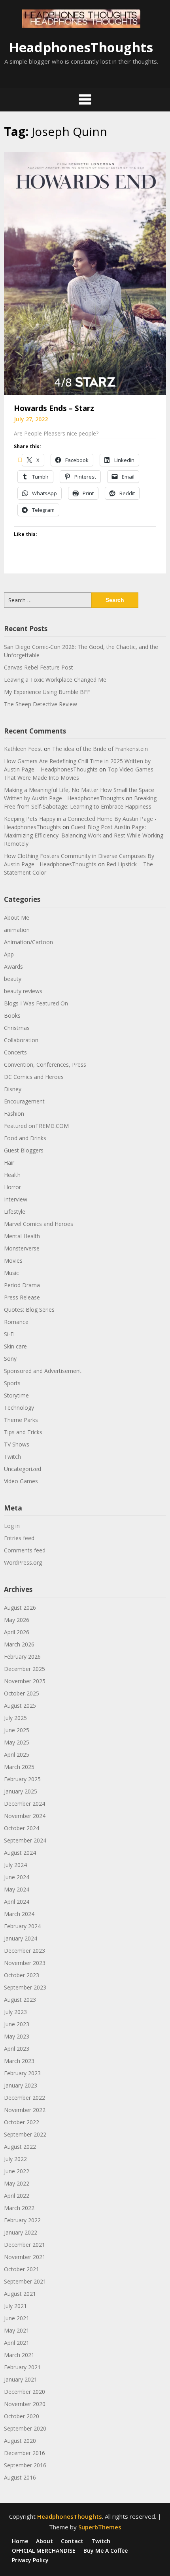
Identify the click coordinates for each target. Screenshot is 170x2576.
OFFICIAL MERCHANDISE (44, 2551)
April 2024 (17, 1902)
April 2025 (17, 1755)
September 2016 (25, 2465)
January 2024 (21, 1938)
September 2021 (25, 2281)
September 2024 (25, 1840)
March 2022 (19, 2208)
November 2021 (25, 2257)
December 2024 (25, 1804)
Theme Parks (21, 1420)
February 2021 (22, 2367)
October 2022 (22, 2122)
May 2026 (17, 1620)
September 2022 (25, 2134)
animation (17, 930)
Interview (16, 1199)
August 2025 (20, 1706)
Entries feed (19, 1538)
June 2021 (17, 2318)
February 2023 (22, 2073)
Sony (10, 1359)
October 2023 (22, 1975)
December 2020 (25, 2392)
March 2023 (19, 2061)
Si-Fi (9, 1334)
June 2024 (17, 1877)
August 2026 (20, 1608)
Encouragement (24, 1101)
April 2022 (17, 2196)
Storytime (16, 1395)
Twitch (12, 1457)
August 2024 (20, 1853)
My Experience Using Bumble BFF (47, 692)
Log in (12, 1526)
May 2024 (17, 1889)
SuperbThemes (100, 2527)
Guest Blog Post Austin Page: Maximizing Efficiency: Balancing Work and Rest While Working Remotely (84, 835)
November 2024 (25, 1816)
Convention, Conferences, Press (45, 1065)
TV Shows (17, 1444)
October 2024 (22, 1828)
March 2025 (19, 1767)
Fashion (14, 1114)
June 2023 (17, 2024)
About (44, 2541)
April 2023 (17, 2049)
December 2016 (25, 2453)
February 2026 (22, 1657)
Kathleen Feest (23, 749)
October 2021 (22, 2269)
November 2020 (25, 2404)
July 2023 (15, 2012)
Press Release (22, 1297)
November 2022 (25, 2110)
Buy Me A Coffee (106, 2551)
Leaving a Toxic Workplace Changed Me (55, 680)
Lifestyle (15, 1212)
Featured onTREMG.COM (36, 1126)
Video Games (21, 1481)
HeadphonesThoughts (81, 47)
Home (20, 2541)
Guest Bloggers (24, 1150)
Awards (13, 966)
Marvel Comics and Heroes (39, 1224)
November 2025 (25, 1681)
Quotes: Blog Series (29, 1310)
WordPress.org (23, 1562)
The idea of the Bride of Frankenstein (100, 749)
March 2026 (19, 1644)
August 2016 (20, 2477)
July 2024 (15, 1865)
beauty (13, 979)
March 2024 (19, 1914)
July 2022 (15, 2159)
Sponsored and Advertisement (43, 1371)
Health (12, 1175)
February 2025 (22, 1779)
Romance (16, 1322)
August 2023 (20, 2000)
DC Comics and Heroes (34, 1077)
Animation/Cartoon (28, 942)
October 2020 (22, 2416)
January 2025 (21, 1791)
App (9, 954)
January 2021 (21, 2379)
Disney (13, 1089)
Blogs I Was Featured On (36, 1003)
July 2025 (15, 1718)
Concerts (15, 1052)
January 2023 (21, 2085)
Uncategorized (23, 1469)
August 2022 (20, 2147)
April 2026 (17, 1632)
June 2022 (17, 2171)
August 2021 (20, 2294)
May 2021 (17, 2330)
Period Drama (22, 1285)
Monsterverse (22, 1248)
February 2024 (22, 1926)
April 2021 (17, 2343)
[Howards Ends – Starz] (85, 272)
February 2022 (22, 2220)
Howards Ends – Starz (54, 408)
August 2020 (20, 2441)
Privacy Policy (30, 2560)
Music (11, 1273)
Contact (72, 2541)
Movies (13, 1261)
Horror (12, 1187)
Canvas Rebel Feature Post (39, 667)
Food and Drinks (25, 1138)
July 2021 (15, 2306)
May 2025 (17, 1742)
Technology (19, 1408)
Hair (9, 1163)
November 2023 (25, 1963)
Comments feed (25, 1550)
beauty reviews (23, 991)
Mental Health (22, 1236)
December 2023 (25, 1951)
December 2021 (25, 2245)
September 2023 (25, 1987)
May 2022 (17, 2183)
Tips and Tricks (23, 1432)
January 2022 (21, 2232)
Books (12, 1016)
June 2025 (17, 1730)
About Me (17, 917)
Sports (12, 1383)
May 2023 (17, 2036)
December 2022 (25, 2098)
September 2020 (25, 2428)
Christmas (17, 1028)
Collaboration (21, 1040)
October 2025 (22, 1693)
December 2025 (25, 1669)
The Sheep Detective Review (41, 704)
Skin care (15, 1346)
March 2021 (19, 2355)
